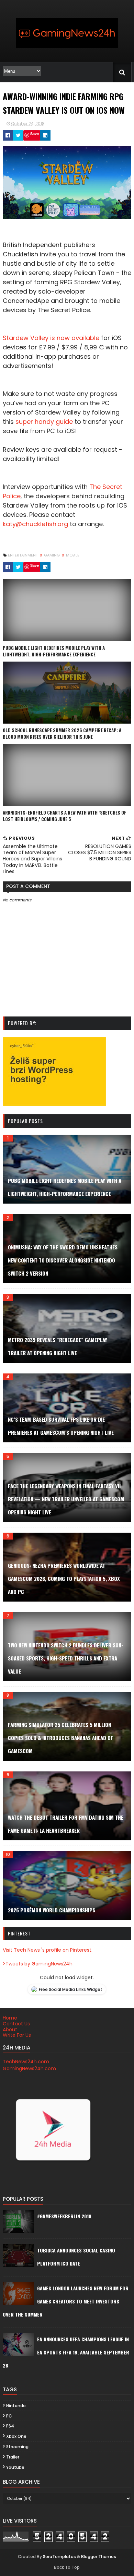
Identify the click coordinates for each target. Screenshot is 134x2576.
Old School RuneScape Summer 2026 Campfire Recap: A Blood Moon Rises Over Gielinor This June (62, 734)
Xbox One (16, 2436)
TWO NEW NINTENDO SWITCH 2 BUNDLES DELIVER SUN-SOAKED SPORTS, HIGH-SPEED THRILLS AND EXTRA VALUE (66, 1658)
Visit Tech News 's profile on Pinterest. (48, 1950)
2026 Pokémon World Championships (52, 1910)
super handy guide (44, 422)
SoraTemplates (59, 2557)
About (10, 2030)
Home (10, 2018)
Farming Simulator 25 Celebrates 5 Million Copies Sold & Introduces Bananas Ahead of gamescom (60, 1738)
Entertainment (23, 555)
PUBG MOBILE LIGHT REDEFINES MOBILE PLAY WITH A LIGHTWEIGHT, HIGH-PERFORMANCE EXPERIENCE (54, 651)
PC (9, 2416)
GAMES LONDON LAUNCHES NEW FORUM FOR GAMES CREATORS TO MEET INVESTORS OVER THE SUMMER (66, 2301)
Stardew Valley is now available (51, 338)
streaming (17, 2447)
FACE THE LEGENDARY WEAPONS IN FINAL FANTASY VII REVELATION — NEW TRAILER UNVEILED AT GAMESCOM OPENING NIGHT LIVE (66, 1499)
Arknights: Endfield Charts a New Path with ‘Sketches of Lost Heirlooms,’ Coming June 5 (64, 816)
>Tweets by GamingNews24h (38, 1964)
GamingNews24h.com (29, 2068)
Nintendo (16, 2406)
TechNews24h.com (26, 2062)
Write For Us (17, 2035)
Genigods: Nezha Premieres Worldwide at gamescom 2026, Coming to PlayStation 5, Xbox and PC (64, 1578)
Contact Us (16, 2024)
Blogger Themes (99, 2557)
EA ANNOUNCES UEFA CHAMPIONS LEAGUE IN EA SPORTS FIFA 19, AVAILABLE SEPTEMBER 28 (66, 2352)
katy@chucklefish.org (35, 524)
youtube (15, 2467)
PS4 (10, 2426)
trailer (13, 2457)
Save (35, 134)
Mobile (73, 555)
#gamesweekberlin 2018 (64, 2216)
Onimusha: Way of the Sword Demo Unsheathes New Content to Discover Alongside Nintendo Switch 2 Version (63, 1260)
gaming (52, 555)
